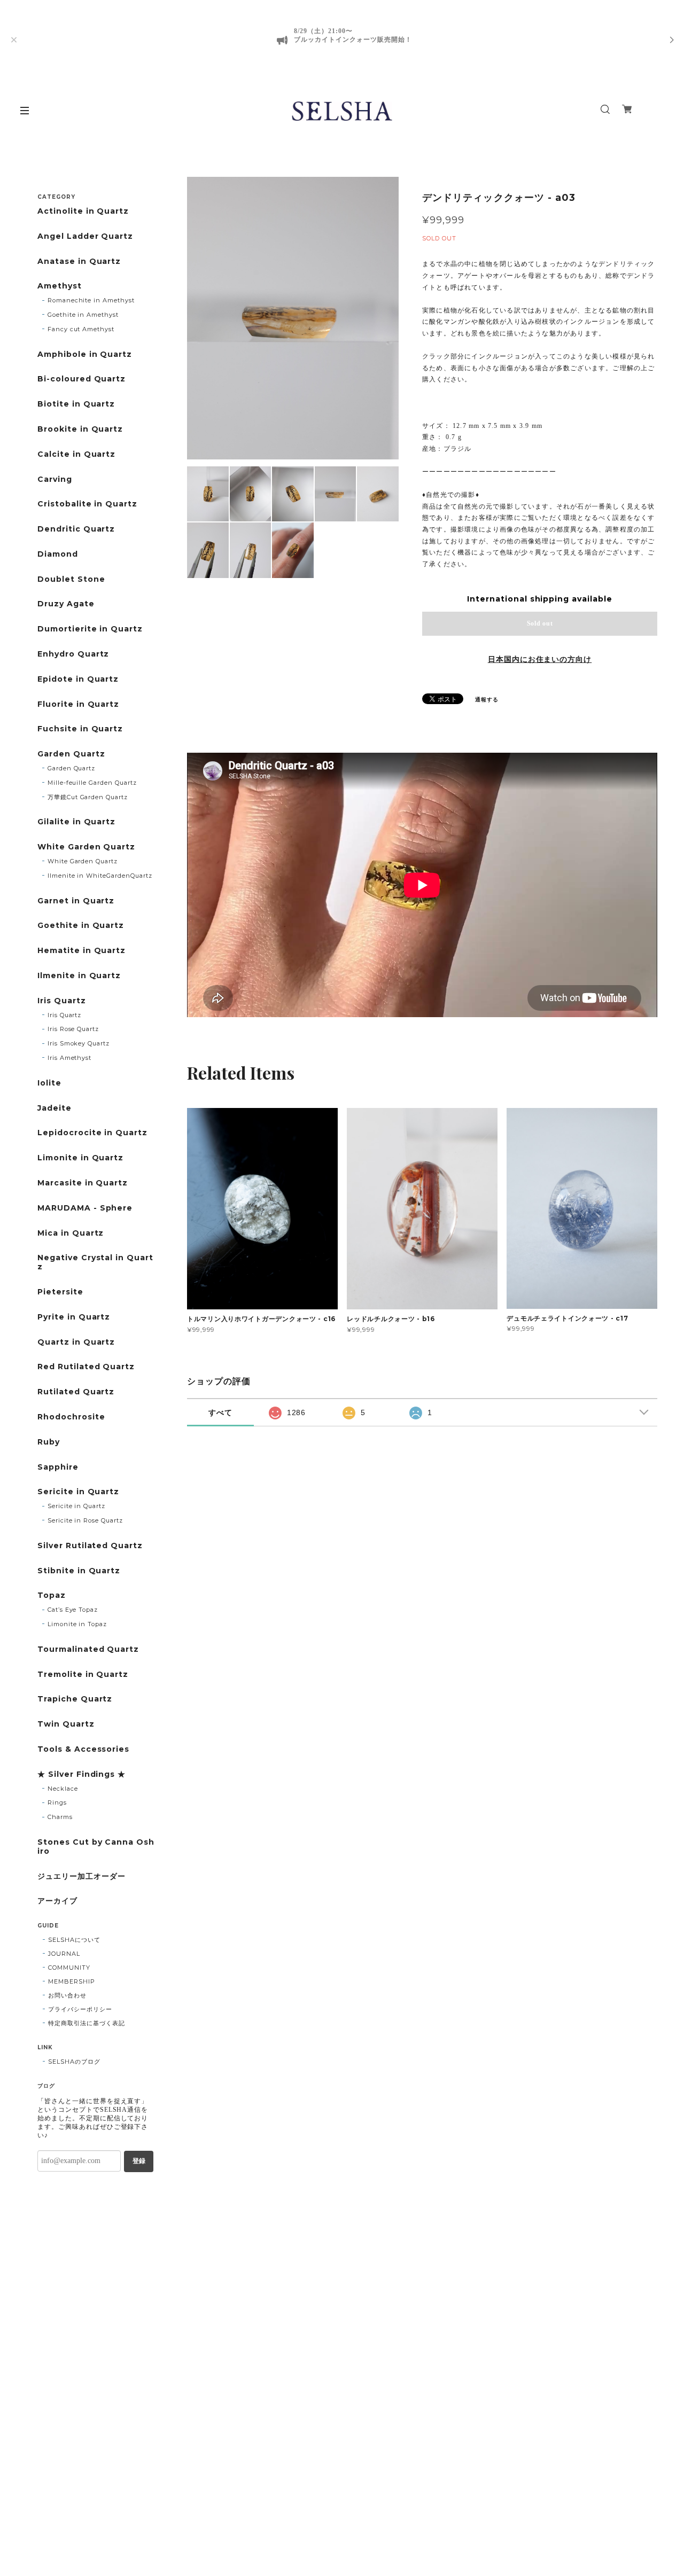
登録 (139, 2161)
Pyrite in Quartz (74, 1317)
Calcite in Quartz (76, 454)
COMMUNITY (69, 1968)
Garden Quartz (71, 754)
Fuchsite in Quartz (80, 729)
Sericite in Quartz (78, 1492)
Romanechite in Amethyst (91, 300)
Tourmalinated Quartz (88, 1649)
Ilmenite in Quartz (79, 976)
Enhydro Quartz (73, 654)
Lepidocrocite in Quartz (92, 1133)
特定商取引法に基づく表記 (87, 2023)
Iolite (49, 1083)
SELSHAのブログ (74, 2062)
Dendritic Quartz (76, 529)
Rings (57, 1802)
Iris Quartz (62, 1001)
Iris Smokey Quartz (79, 1043)
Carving (55, 479)
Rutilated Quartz (76, 1392)
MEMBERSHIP (72, 1981)
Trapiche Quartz (75, 1699)
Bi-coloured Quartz (81, 379)
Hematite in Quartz (81, 951)
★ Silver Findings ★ (81, 1774)
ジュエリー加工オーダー (81, 1876)
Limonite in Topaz (77, 1624)
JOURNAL (64, 1954)
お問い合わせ (67, 1995)
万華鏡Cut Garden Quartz (88, 797)
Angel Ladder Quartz (85, 236)
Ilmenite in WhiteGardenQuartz (100, 876)
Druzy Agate (66, 604)
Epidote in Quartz (78, 679)
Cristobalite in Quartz (87, 504)
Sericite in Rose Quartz (85, 1520)
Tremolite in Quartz (83, 1675)
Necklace (63, 1789)
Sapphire (58, 1467)
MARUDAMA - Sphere (85, 1208)
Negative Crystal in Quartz (95, 1262)
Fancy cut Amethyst (81, 329)
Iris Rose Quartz (73, 1029)
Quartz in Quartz (76, 1342)
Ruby (49, 1442)
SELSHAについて (74, 1940)
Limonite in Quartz (80, 1158)
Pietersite (60, 1292)
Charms (60, 1817)
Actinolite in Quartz (83, 211)
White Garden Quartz (86, 847)
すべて (220, 1412)
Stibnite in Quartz (79, 1571)
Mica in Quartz (71, 1233)
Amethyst (60, 286)
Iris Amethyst (69, 1058)
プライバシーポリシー (80, 2009)
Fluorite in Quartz (78, 704)
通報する (487, 700)
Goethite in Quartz (81, 926)
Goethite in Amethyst (83, 315)
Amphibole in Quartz (85, 354)
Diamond (58, 554)
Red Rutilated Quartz (86, 1367)
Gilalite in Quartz (76, 822)
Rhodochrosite (71, 1417)
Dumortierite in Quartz (90, 629)
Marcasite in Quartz (83, 1183)
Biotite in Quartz (76, 404)
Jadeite (55, 1108)
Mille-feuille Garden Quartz (92, 783)
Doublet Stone (71, 579)
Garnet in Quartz (76, 901)
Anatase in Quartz (79, 261)
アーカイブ (57, 1901)
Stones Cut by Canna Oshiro (96, 1847)
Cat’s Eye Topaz (73, 1610)
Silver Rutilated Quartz (90, 1546)
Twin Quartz (66, 1724)
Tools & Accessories (83, 1749)
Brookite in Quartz (80, 429)
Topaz (52, 1595)
